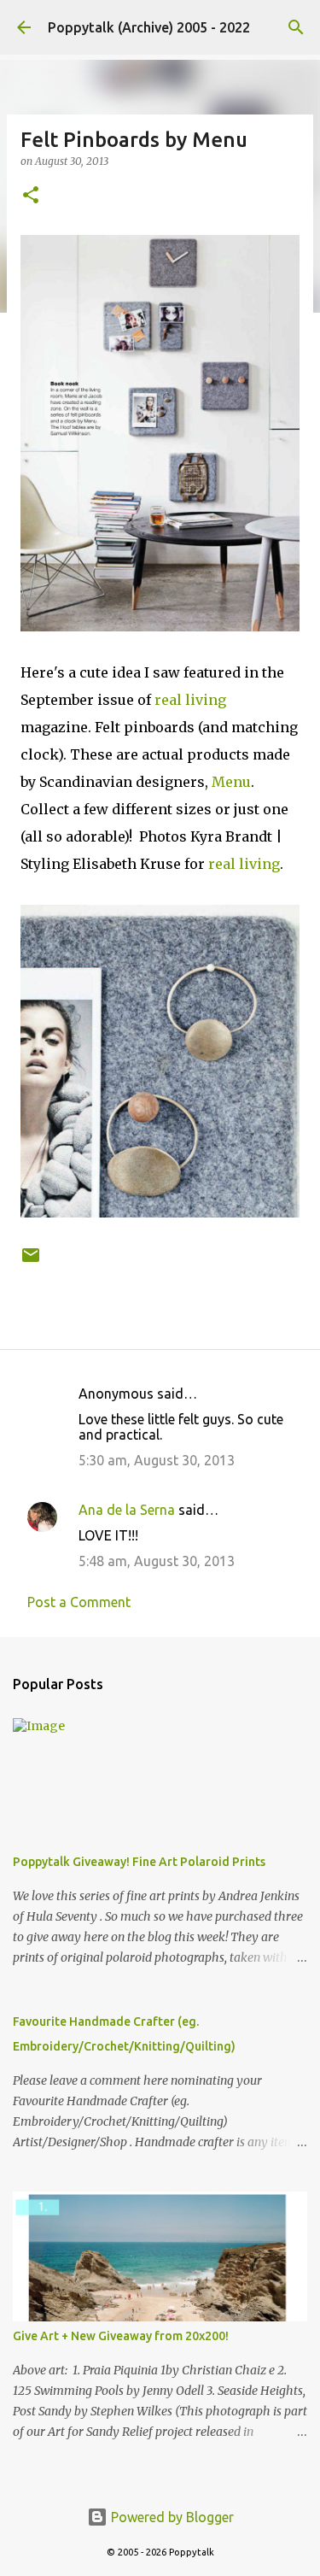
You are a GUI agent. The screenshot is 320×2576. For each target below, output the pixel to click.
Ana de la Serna (127, 1510)
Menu (231, 782)
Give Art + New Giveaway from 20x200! (121, 2336)
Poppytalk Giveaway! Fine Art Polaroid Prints (139, 1862)
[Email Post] (31, 1262)
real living (190, 700)
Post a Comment (79, 1602)
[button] (31, 196)
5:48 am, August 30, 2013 (157, 1561)
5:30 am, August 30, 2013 (157, 1460)
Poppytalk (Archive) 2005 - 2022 (149, 27)
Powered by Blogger (171, 2517)
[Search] (296, 27)
